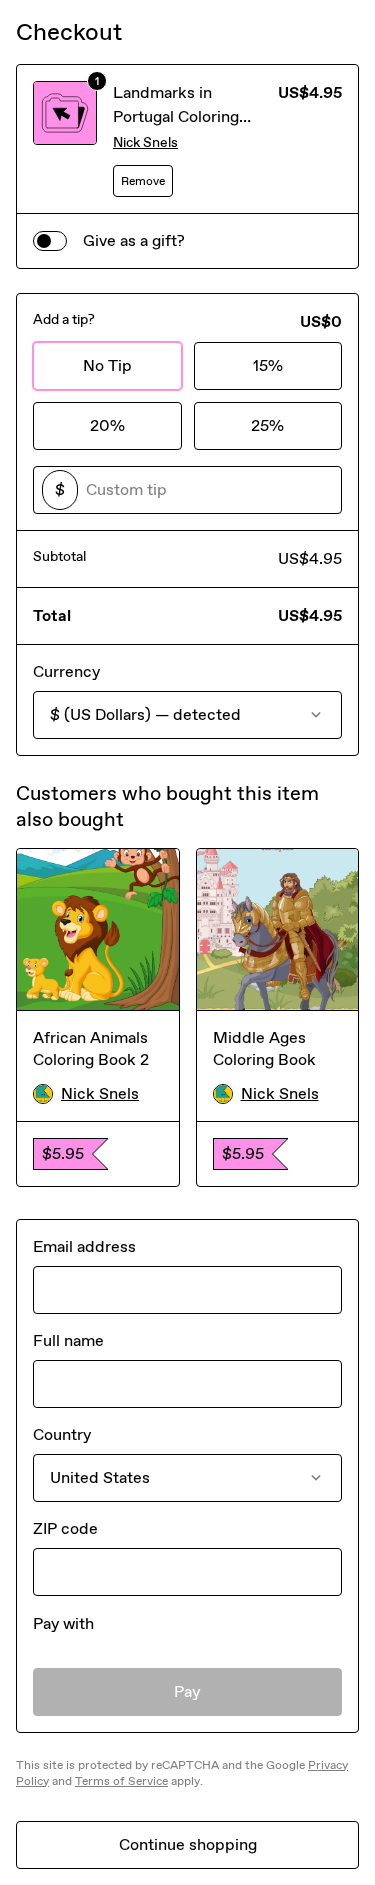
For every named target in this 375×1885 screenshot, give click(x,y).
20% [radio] (107, 425)
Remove (143, 181)
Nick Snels (145, 142)
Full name (68, 1340)
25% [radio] (267, 425)
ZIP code (65, 1528)
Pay (187, 1691)
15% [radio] (268, 365)
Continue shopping (188, 1844)
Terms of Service (121, 1781)
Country (62, 1434)
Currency (66, 671)
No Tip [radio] (107, 365)
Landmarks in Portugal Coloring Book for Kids (176, 116)
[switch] (50, 241)
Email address (84, 1246)
